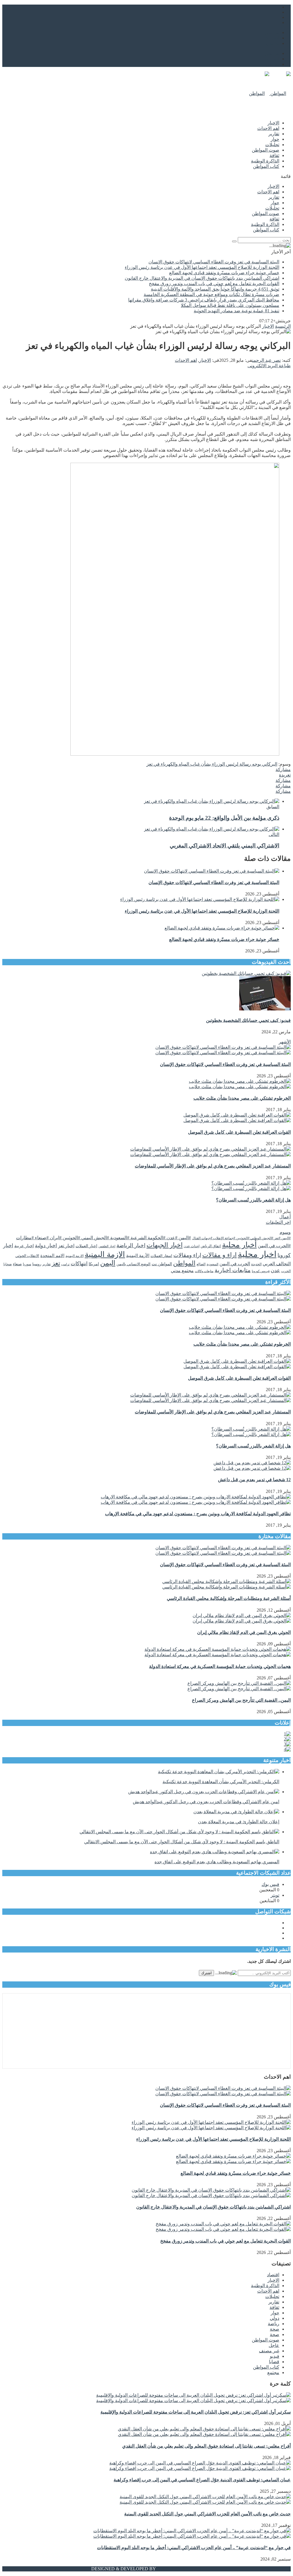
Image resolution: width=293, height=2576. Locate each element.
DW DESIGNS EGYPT (179, 2569)
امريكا (94, 1264)
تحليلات (272, 145)
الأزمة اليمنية (138, 1256)
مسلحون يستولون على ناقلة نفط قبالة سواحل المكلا (230, 305)
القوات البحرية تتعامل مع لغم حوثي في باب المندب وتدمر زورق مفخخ (214, 284)
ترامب (65, 1264)
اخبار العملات (86, 1246)
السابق (273, 807)
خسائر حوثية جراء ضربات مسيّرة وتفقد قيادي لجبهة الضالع (224, 273)
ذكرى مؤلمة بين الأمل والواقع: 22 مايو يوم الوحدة (224, 818)
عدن (275, 1270)
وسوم (285, 1232)
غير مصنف (269, 2351)
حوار (275, 139)
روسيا (37, 1264)
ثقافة (274, 155)
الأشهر (285, 1042)
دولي (275, 2318)
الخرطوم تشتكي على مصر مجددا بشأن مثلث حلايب (242, 1098)
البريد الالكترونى (263, 366)
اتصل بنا (272, 38)
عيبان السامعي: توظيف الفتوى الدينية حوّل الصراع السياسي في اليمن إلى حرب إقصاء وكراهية (202, 2480)
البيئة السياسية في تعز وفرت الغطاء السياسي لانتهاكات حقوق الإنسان (214, 262)
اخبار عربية (24, 1246)
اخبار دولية (46, 1246)
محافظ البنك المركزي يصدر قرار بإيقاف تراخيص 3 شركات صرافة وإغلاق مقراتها (204, 300)
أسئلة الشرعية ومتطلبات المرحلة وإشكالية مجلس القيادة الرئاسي (229, 1598)
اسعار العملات (161, 1256)
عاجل (274, 2345)
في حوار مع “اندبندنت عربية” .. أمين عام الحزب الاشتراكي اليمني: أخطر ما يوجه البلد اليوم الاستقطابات (194, 2548)
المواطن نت (162, 1264)
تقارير (274, 134)
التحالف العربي (277, 1264)
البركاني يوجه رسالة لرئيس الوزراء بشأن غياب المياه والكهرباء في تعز (212, 764)
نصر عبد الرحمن (266, 360)
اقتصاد (273, 2275)
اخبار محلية (257, 1254)
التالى (274, 834)
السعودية (212, 1264)
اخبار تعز (66, 1246)
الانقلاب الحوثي (27, 1256)
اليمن (108, 1263)
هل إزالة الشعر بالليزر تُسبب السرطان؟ (253, 1200)
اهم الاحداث (268, 128)
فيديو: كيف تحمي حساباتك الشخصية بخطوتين (248, 1020)
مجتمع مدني (182, 1271)
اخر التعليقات (278, 1222)
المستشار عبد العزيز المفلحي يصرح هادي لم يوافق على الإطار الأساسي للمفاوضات (213, 1166)
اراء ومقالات (187, 1255)
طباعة (285, 366)
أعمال (285, 1217)
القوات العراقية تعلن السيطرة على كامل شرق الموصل (239, 1132)
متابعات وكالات (204, 1271)
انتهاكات (79, 1264)
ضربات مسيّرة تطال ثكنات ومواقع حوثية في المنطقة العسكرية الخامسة (211, 294)
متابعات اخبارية (233, 1270)
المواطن (184, 1263)
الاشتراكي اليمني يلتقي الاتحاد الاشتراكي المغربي (224, 846)
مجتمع (273, 2373)
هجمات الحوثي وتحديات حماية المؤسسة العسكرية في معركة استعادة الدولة (220, 1666)
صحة (275, 2329)
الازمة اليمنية (105, 1254)
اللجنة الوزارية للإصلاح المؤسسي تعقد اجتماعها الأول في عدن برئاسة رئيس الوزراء (202, 267)
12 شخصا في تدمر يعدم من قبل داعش (254, 1480)
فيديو (275, 2356)
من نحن (272, 32)
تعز (56, 1263)
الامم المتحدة (52, 1256)
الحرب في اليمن (235, 1264)
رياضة (274, 2324)
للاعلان (273, 43)
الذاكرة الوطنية (265, 161)
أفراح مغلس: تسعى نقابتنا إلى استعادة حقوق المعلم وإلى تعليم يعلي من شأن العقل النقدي (206, 2446)
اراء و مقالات (219, 1255)
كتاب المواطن (266, 166)
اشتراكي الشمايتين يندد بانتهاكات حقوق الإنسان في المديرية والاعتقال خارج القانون (202, 278)
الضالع (201, 1264)
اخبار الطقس (107, 1246)
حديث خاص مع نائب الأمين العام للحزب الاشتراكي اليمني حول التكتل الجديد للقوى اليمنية (207, 2514)
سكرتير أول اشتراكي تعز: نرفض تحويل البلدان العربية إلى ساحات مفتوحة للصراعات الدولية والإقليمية (196, 2412)
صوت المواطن (266, 150)
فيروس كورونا (261, 1271)
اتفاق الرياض (211, 1246)
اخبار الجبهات (165, 1245)
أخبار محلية (239, 1245)
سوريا (27, 1264)
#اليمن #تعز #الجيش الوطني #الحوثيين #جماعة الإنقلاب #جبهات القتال (241, 1238)
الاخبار (273, 123)
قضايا (274, 2362)
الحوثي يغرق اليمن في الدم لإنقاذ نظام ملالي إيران (244, 1632)
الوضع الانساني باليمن (133, 1264)
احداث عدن (192, 1246)
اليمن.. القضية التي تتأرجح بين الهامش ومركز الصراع (241, 1700)
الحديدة (256, 1264)
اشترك (206, 1973)
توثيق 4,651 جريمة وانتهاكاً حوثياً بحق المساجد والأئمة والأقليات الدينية (215, 289)
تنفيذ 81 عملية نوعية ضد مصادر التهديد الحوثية (236, 311)
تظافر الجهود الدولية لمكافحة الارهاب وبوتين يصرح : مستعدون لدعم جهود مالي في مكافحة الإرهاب (198, 1514)
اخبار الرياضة (131, 1245)
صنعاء (17, 1264)
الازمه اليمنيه (75, 1256)
